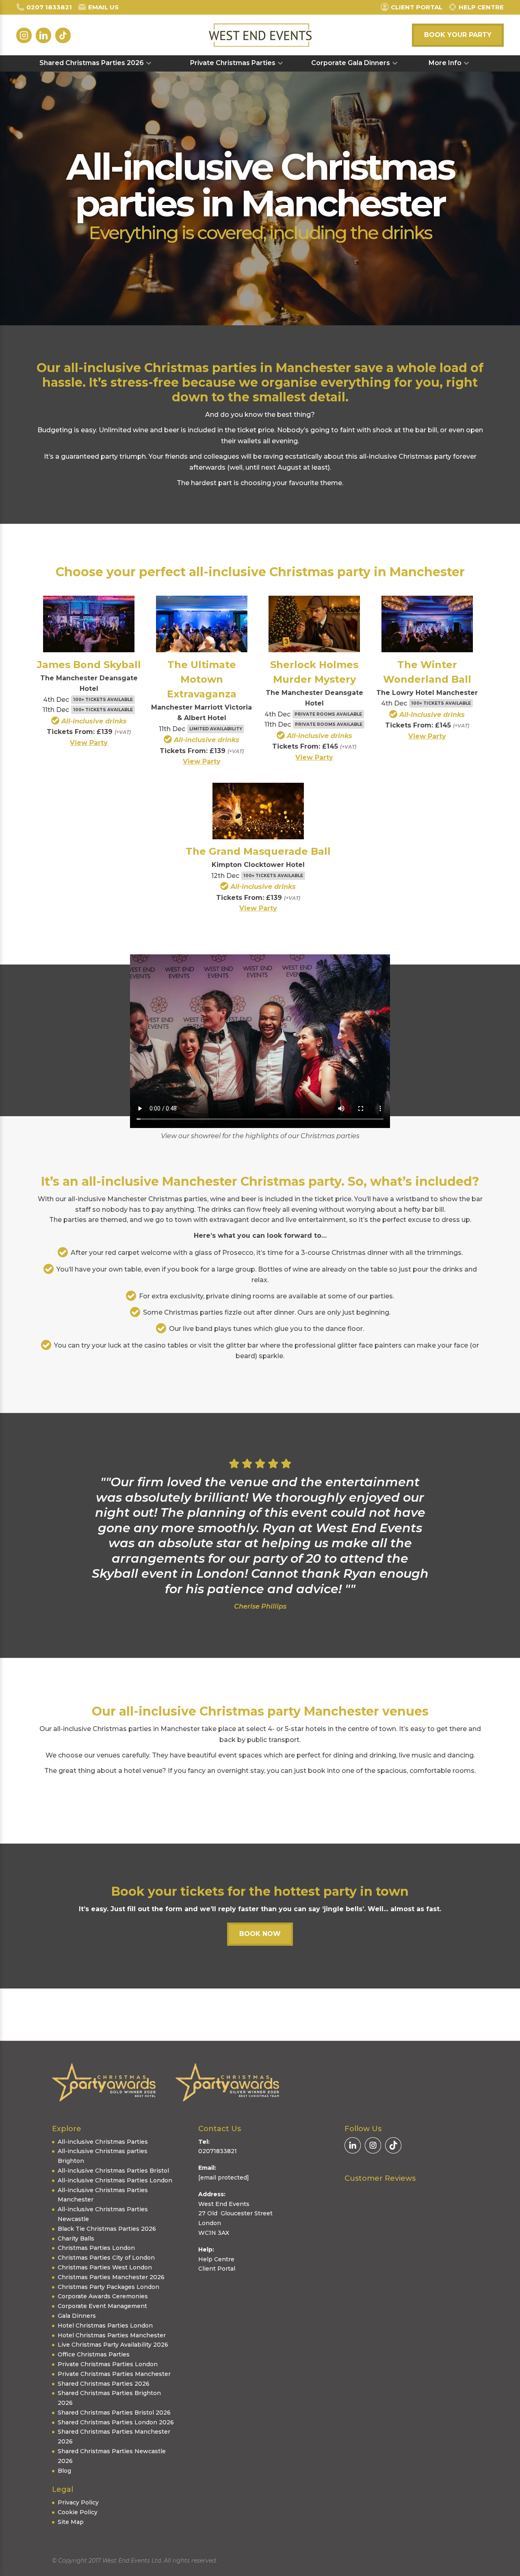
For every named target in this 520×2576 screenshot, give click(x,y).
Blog (64, 2471)
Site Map (71, 2522)
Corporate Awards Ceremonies (103, 2296)
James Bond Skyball (89, 665)
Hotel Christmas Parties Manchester (112, 2335)
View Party (89, 743)
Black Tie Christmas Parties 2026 (107, 2229)
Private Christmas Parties (233, 63)
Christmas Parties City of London (106, 2258)
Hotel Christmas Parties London (105, 2326)
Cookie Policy (78, 2512)
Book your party (458, 35)
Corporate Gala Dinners (351, 63)
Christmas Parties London (96, 2248)
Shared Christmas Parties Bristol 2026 (114, 2413)
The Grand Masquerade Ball (258, 851)
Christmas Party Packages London (108, 2287)
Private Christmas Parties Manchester (114, 2374)
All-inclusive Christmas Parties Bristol (113, 2171)
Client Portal (217, 2269)
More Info (445, 63)
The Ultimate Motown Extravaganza (202, 679)
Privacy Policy (78, 2502)
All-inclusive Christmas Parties (103, 2142)
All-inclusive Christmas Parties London (115, 2180)
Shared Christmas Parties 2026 (92, 63)
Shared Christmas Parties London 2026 (116, 2422)
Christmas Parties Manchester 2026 (111, 2277)
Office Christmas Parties (94, 2354)
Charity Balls (76, 2238)
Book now (260, 1934)
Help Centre (216, 2259)
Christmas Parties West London (105, 2267)
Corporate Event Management (102, 2306)
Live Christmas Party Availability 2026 (113, 2345)
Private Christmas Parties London (108, 2364)
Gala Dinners (77, 2316)
